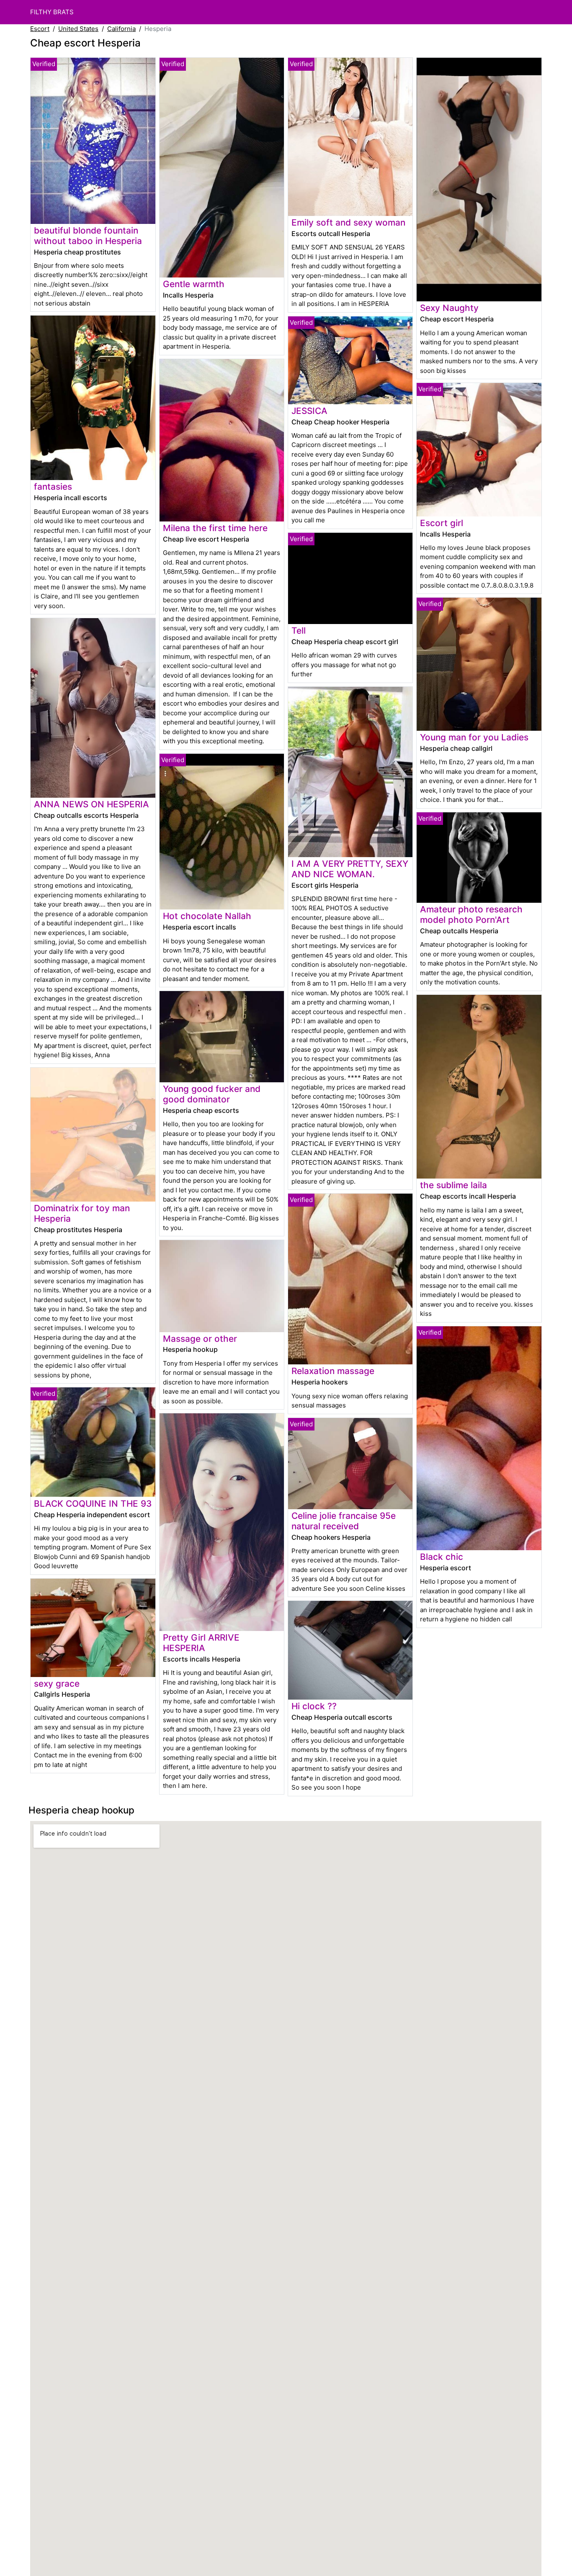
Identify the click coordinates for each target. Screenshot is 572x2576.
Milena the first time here (215, 528)
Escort (40, 29)
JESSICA (309, 411)
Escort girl (442, 523)
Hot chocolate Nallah (207, 916)
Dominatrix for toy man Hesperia (82, 1213)
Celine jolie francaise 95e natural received (344, 1521)
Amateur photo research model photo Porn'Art (471, 914)
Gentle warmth (194, 284)
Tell (299, 631)
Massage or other (200, 1339)
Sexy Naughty (449, 308)
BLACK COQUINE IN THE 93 (93, 1504)
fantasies (53, 487)
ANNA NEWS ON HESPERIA (91, 804)
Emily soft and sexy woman (348, 222)
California (121, 29)
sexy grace (57, 1684)
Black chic (442, 1557)
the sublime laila (453, 1185)
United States (78, 29)
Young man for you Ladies (474, 737)
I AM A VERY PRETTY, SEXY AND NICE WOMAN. (350, 869)
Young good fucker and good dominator (212, 1094)
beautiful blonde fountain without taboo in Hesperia (88, 236)
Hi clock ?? (314, 1706)
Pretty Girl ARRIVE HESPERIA (201, 1643)
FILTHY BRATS (52, 12)
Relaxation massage (333, 1371)
